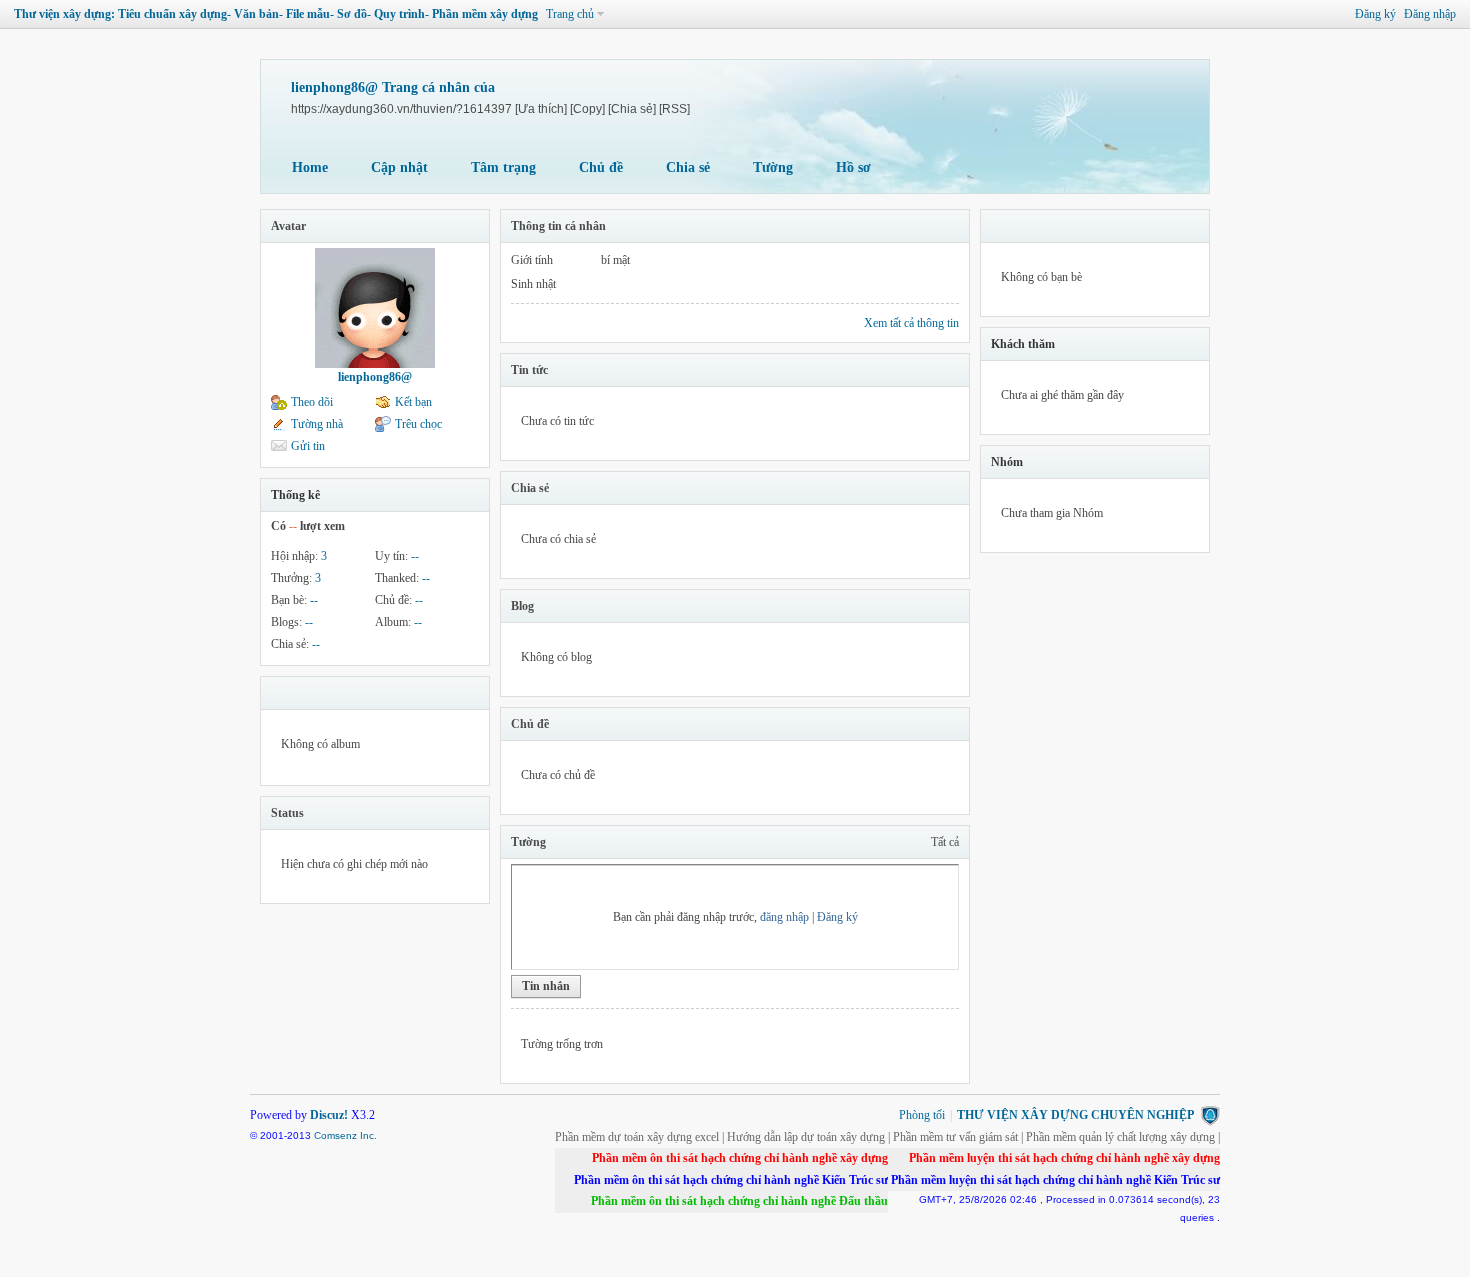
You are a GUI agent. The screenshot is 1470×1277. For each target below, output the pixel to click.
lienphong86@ (375, 377)
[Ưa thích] (541, 108)
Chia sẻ (688, 167)
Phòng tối (922, 1115)
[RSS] (674, 108)
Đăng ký (1375, 14)
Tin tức (529, 370)
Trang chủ (570, 14)
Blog (522, 606)
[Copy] (587, 108)
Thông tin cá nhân (558, 226)
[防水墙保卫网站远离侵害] (1210, 1115)
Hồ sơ (853, 167)
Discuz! (329, 1115)
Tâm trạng (503, 167)
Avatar (288, 226)
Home (310, 167)
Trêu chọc (418, 424)
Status (287, 813)
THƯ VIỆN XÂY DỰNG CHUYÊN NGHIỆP (1075, 1115)
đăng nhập (784, 917)
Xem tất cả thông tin (911, 323)
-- (415, 556)
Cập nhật (399, 167)
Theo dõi (312, 402)
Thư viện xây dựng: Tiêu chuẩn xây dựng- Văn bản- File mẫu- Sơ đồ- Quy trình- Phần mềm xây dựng (276, 14)
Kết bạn (413, 402)
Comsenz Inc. (345, 1135)
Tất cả (945, 842)
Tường (773, 167)
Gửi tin (308, 446)
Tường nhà (317, 424)
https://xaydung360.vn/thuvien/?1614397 (401, 108)
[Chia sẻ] (632, 108)
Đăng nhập (1430, 14)
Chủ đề (601, 167)
